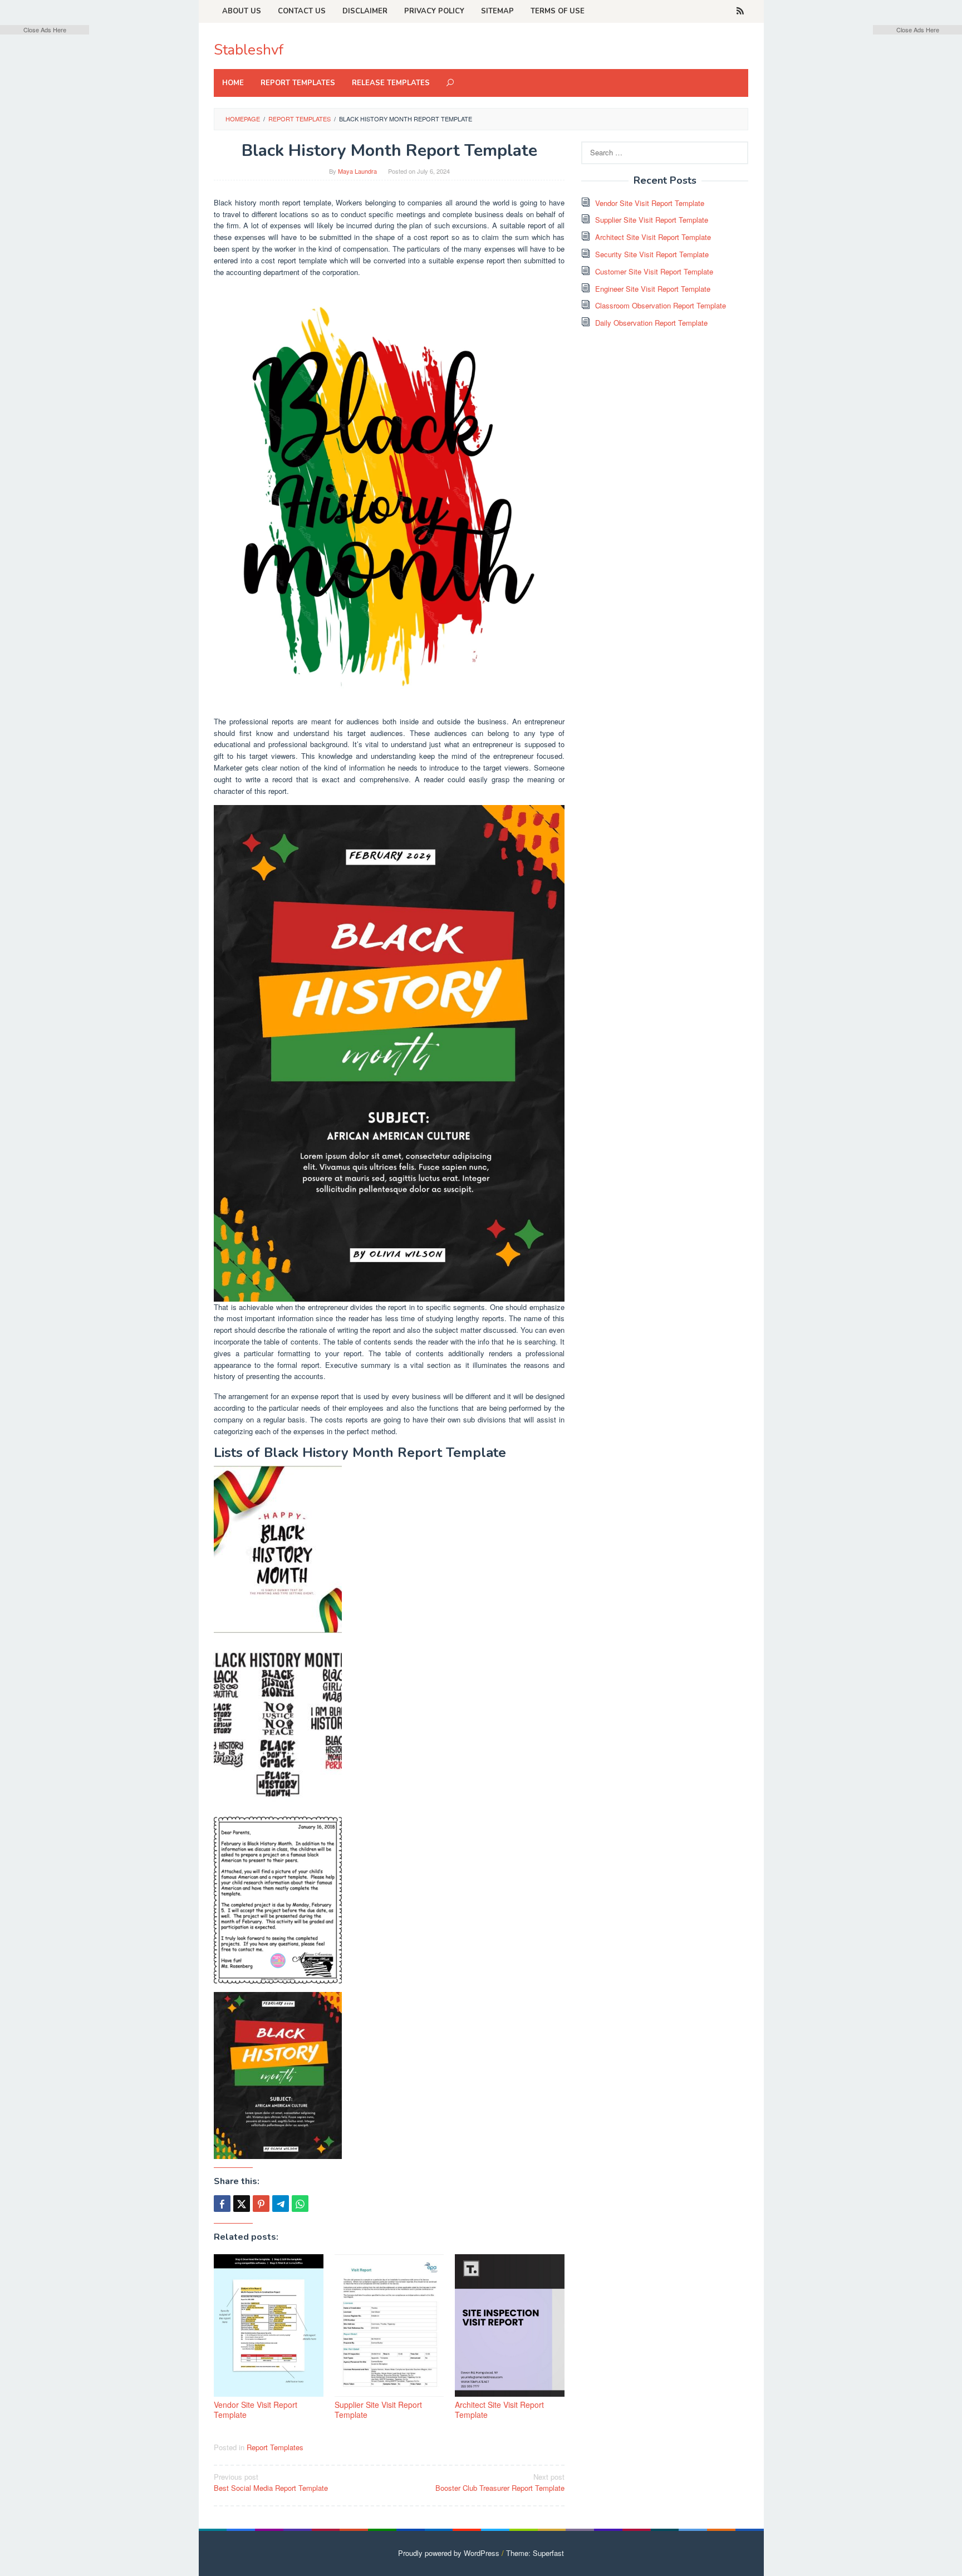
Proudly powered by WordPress (449, 2553)
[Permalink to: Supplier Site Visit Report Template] (389, 2326)
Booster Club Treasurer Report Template (500, 2482)
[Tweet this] (242, 2204)
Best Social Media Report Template (271, 2482)
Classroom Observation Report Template (661, 305)
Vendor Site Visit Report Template (256, 2410)
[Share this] (222, 2204)
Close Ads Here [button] (45, 30)
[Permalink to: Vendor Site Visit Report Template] (269, 2326)
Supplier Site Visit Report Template (378, 2410)
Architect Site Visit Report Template (499, 2410)
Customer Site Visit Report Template (654, 271)
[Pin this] (261, 2204)
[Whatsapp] (300, 2204)
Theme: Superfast (535, 2553)
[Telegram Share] (281, 2204)
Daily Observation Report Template (651, 323)
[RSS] (740, 11)
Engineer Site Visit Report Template (653, 289)
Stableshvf (249, 50)
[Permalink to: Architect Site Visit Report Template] (510, 2326)
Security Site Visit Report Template (652, 254)
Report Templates (275, 2447)
